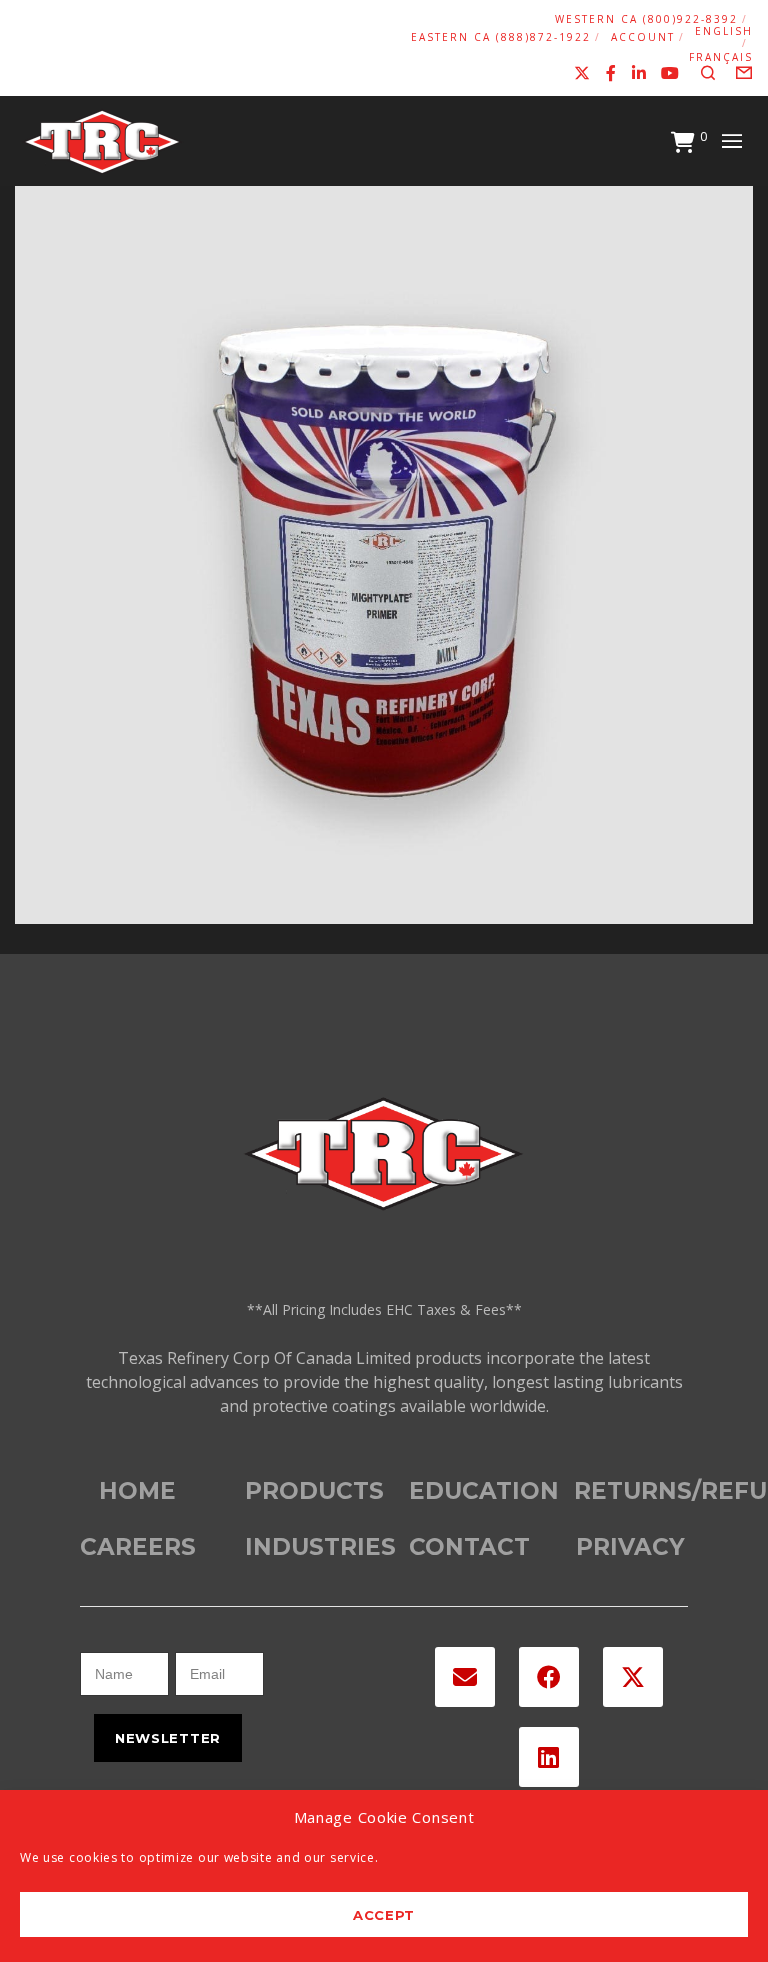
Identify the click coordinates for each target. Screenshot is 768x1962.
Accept (384, 1915)
